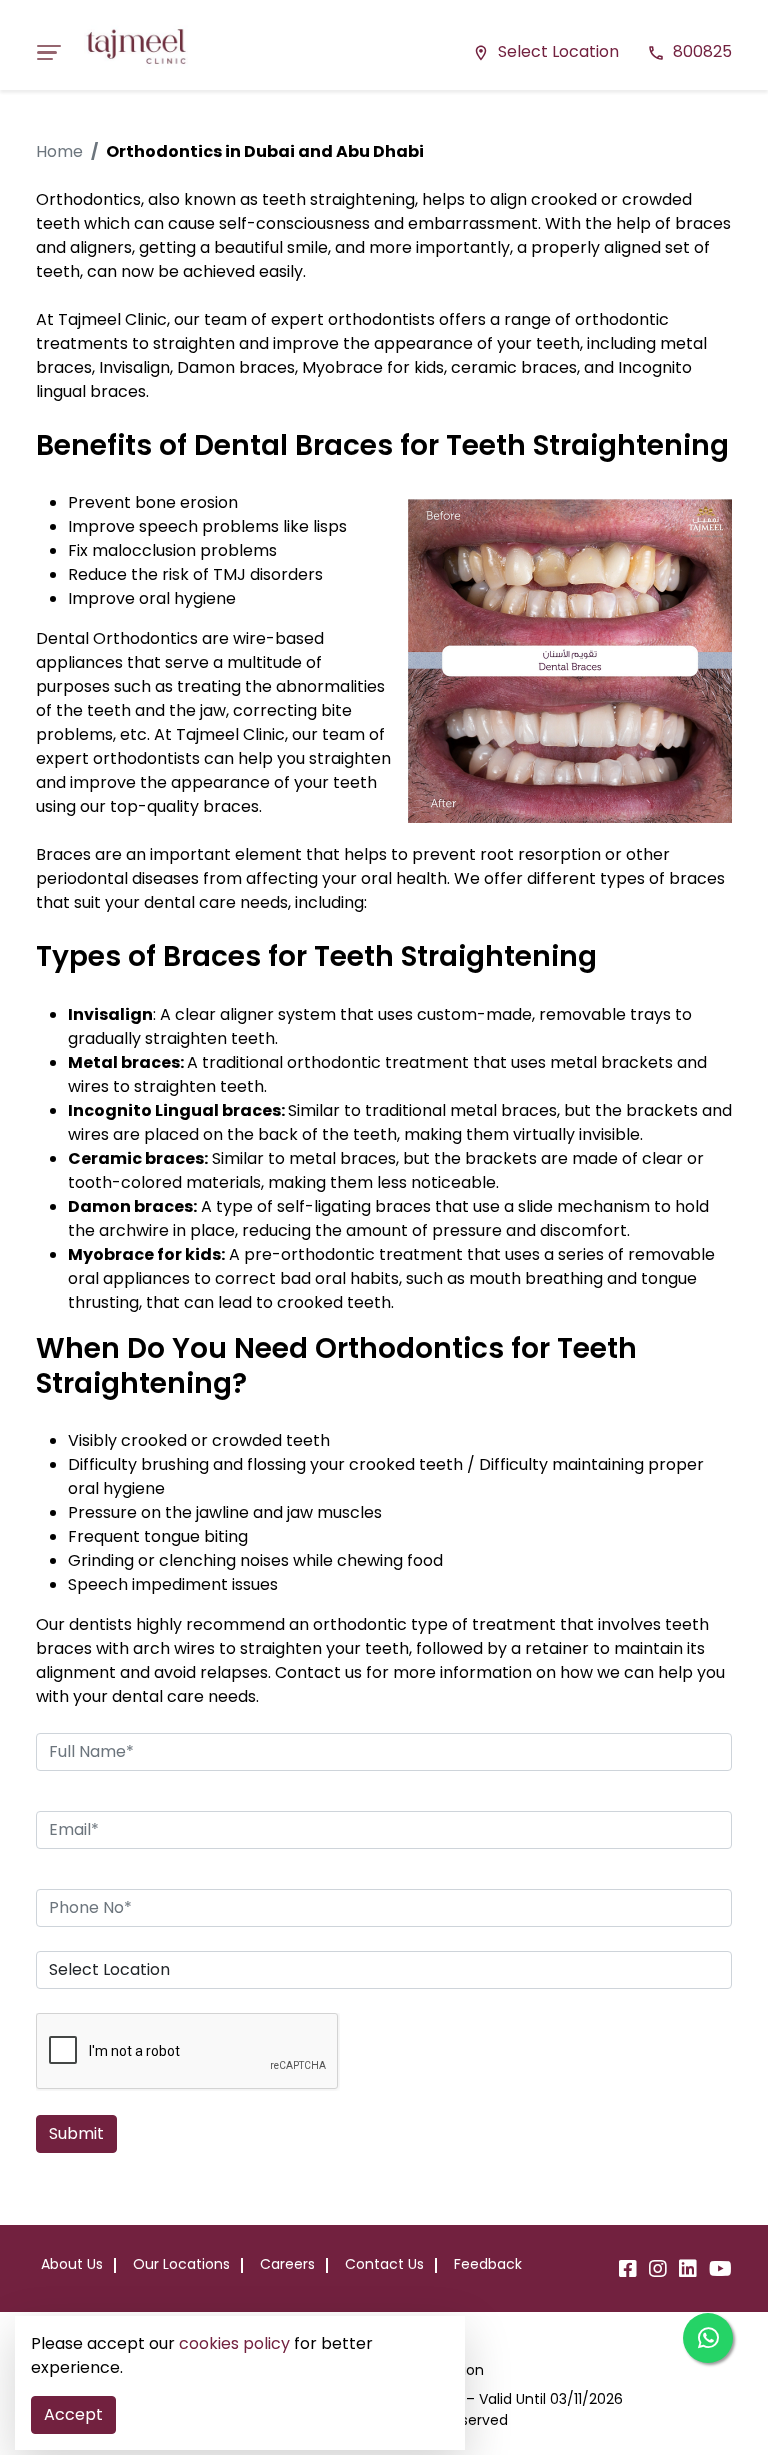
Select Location (545, 51)
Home (59, 151)
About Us (72, 2264)
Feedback (488, 2264)
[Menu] (55, 52)
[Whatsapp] (708, 2338)
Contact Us (384, 2264)
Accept (73, 2414)
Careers (287, 2264)
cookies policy (234, 2343)
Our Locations (181, 2264)
